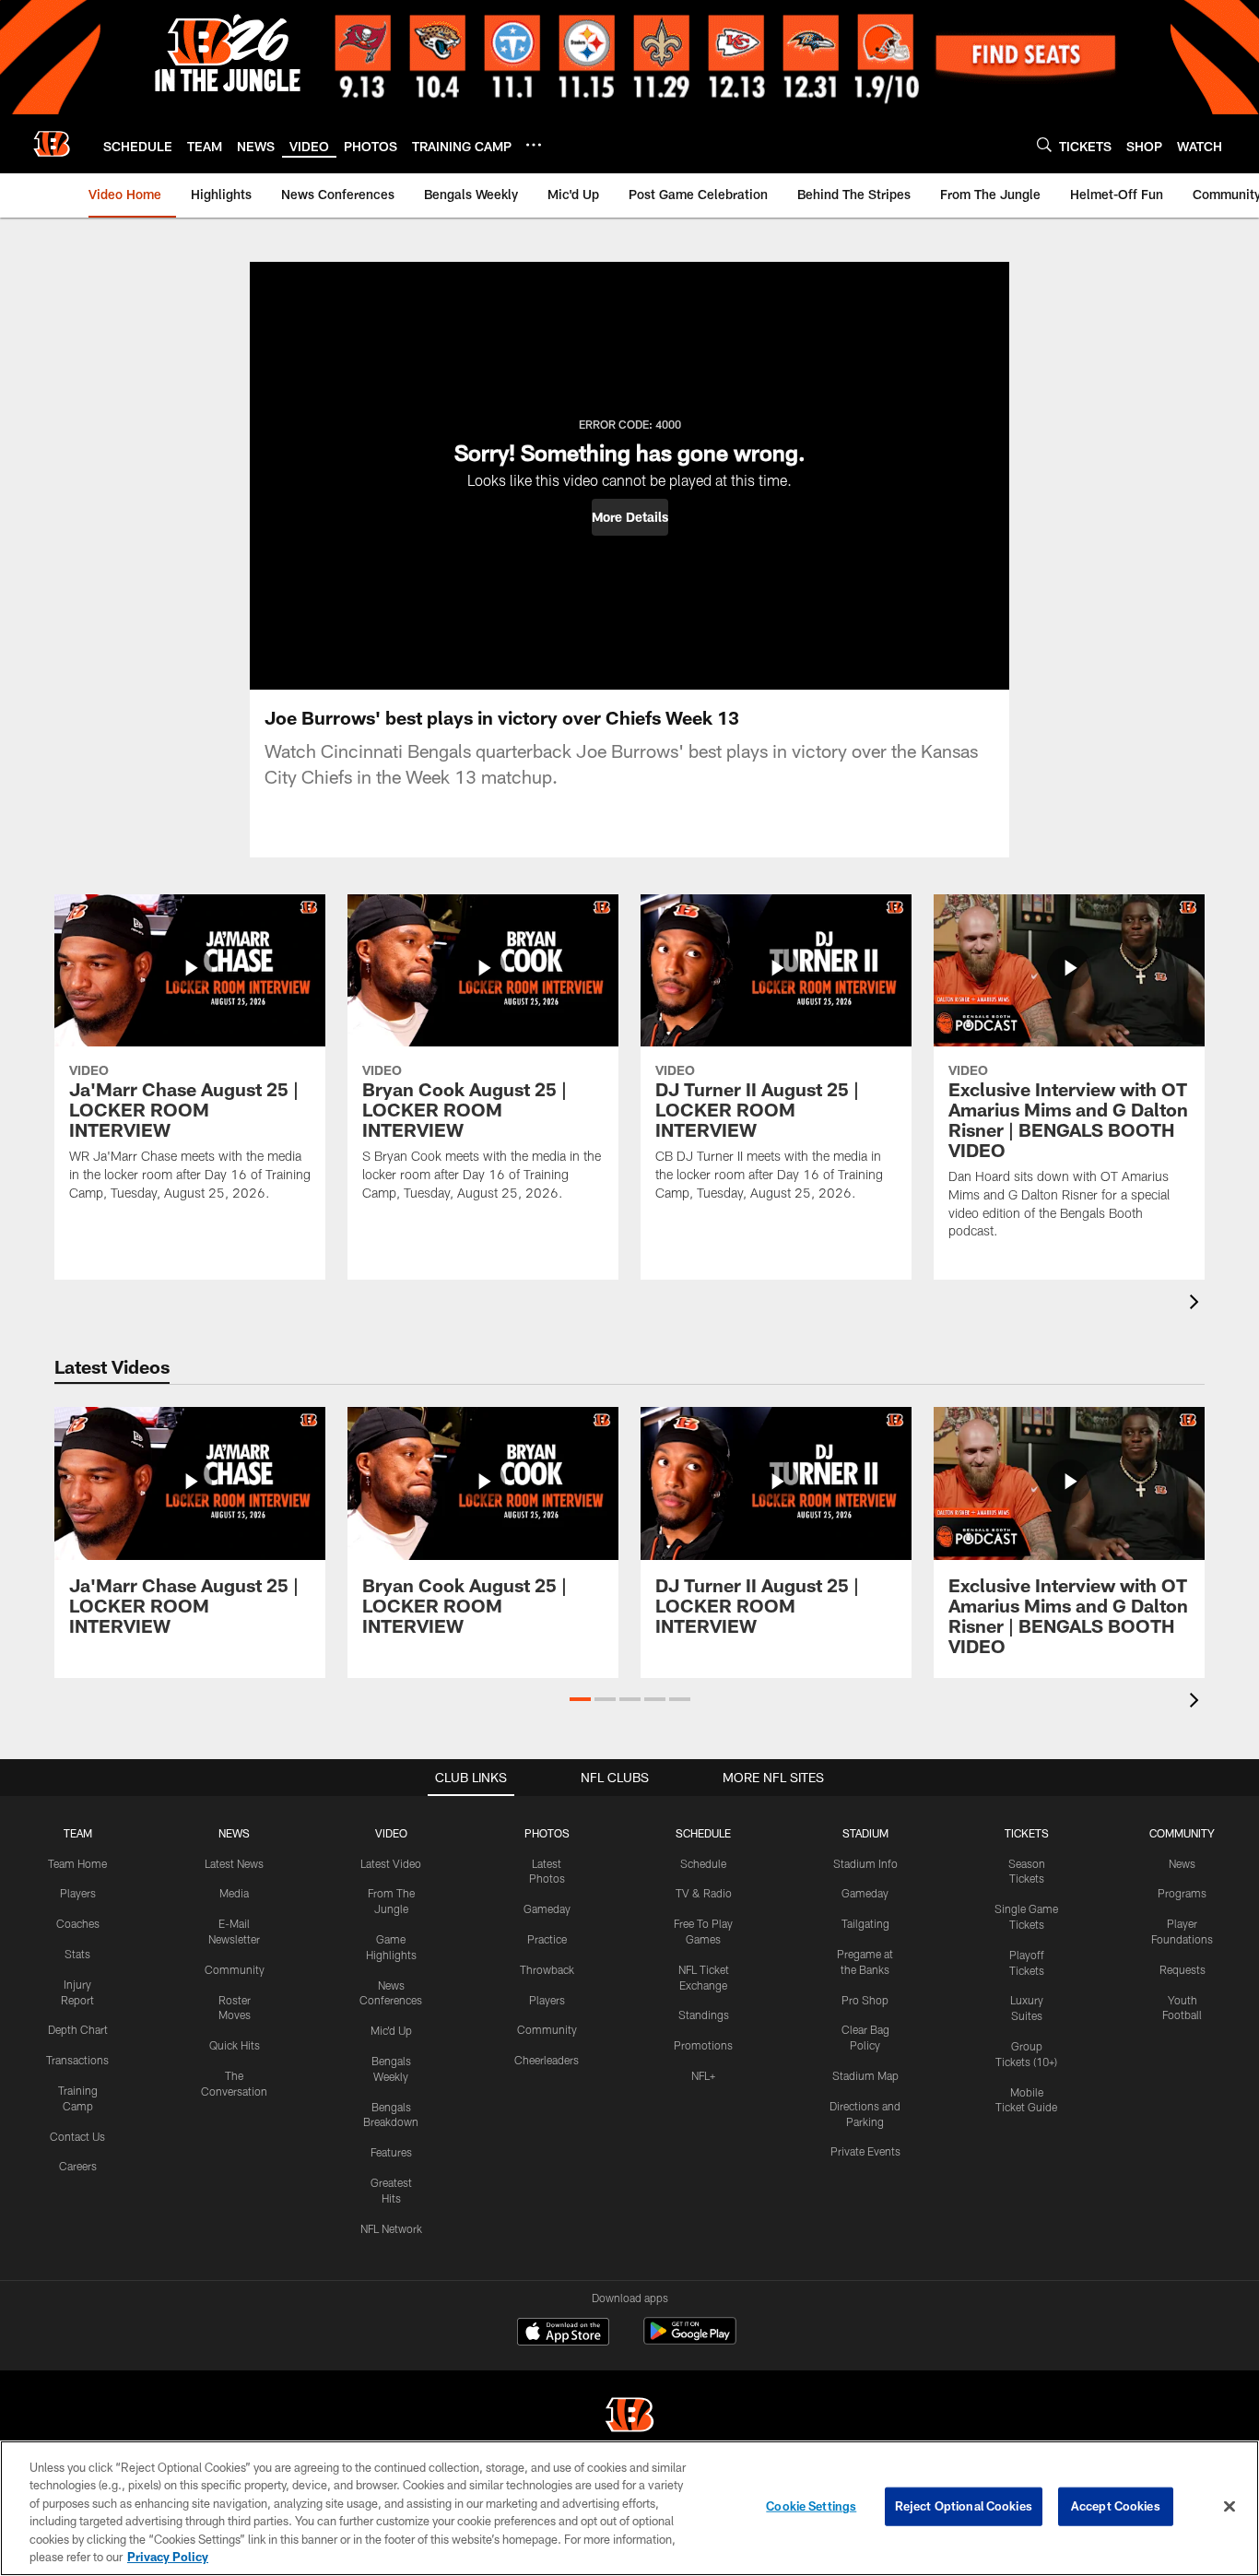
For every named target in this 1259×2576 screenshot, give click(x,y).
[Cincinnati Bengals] (629, 2417)
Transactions (77, 2060)
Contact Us (77, 2136)
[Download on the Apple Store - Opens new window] (563, 2334)
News (1182, 1863)
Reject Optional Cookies (964, 2506)
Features (391, 2152)
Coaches (78, 1923)
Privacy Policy (168, 2557)
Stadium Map (865, 2075)
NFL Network (391, 2228)
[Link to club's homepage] (52, 144)
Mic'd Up (391, 2030)
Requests (1183, 1969)
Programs (1182, 1893)
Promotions (703, 2045)
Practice (547, 1939)
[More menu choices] (534, 145)
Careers (78, 2166)
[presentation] (1197, 1304)
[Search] (1044, 144)
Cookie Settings (811, 2506)
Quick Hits (235, 2045)
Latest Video (391, 1863)
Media (234, 1893)
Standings (704, 2015)
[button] (630, 517)
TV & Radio (704, 1893)
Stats (77, 1954)
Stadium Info (865, 1863)
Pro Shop (865, 2000)
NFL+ (703, 2075)
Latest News (234, 1863)
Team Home (77, 1863)
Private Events (865, 2151)
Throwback (547, 1969)
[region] (629, 2508)
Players (78, 1893)
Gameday (547, 1908)
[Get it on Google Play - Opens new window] (690, 2340)
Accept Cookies (1116, 2506)
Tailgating (865, 1923)
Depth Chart (78, 2029)
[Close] (1230, 2507)
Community (235, 1969)
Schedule (703, 1863)
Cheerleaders (547, 2060)
